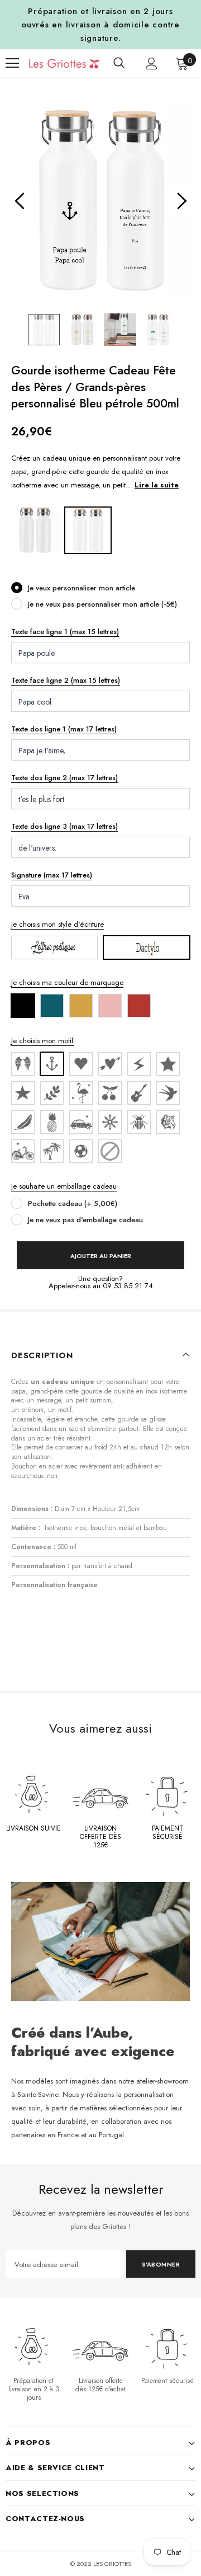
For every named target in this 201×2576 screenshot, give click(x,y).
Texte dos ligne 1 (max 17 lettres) (64, 729)
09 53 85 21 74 (128, 1286)
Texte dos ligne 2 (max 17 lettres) (64, 778)
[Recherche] (119, 63)
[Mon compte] (152, 64)
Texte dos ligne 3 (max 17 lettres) (64, 826)
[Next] (181, 201)
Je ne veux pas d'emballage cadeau (85, 1220)
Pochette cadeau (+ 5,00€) (73, 1203)
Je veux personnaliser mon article (82, 588)
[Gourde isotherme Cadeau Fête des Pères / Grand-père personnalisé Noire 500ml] (35, 529)
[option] (100, 201)
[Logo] (56, 63)
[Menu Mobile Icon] (12, 63)
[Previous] (20, 201)
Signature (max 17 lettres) (52, 875)
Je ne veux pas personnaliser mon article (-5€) (102, 604)
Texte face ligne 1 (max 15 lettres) (65, 632)
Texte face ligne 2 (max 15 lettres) (66, 680)
